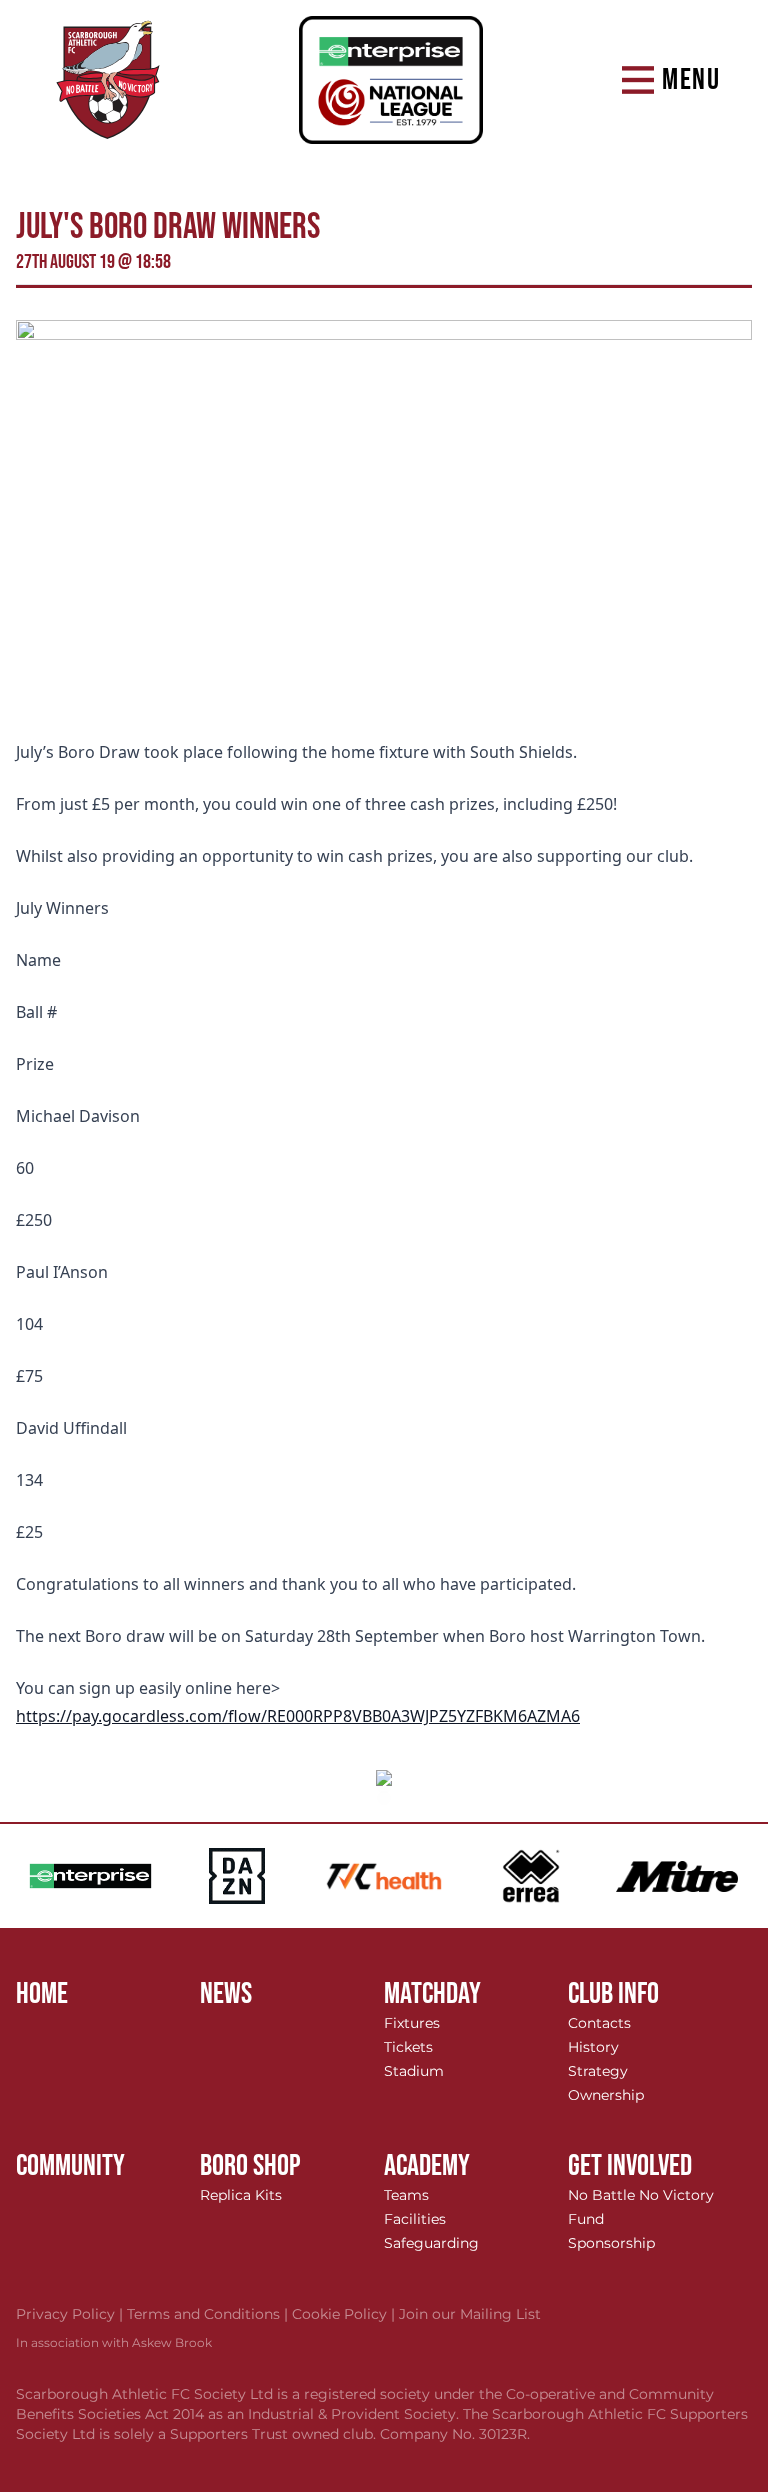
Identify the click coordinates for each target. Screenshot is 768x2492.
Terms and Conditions (209, 2314)
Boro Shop (250, 2166)
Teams (406, 2195)
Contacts (599, 2023)
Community (70, 2166)
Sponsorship (611, 2243)
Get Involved (630, 2166)
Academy (427, 2166)
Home (42, 1994)
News (226, 1994)
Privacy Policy (71, 2314)
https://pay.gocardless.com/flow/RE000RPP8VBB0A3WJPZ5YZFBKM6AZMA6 (298, 1716)
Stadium (414, 2071)
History (593, 2047)
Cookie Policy (345, 2314)
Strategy (598, 2071)
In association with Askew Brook (114, 2342)
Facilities (415, 2219)
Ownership (606, 2095)
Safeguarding (431, 2243)
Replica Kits (241, 2195)
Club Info (613, 1994)
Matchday (432, 1994)
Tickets (408, 2047)
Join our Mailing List (470, 2314)
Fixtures (412, 2023)
